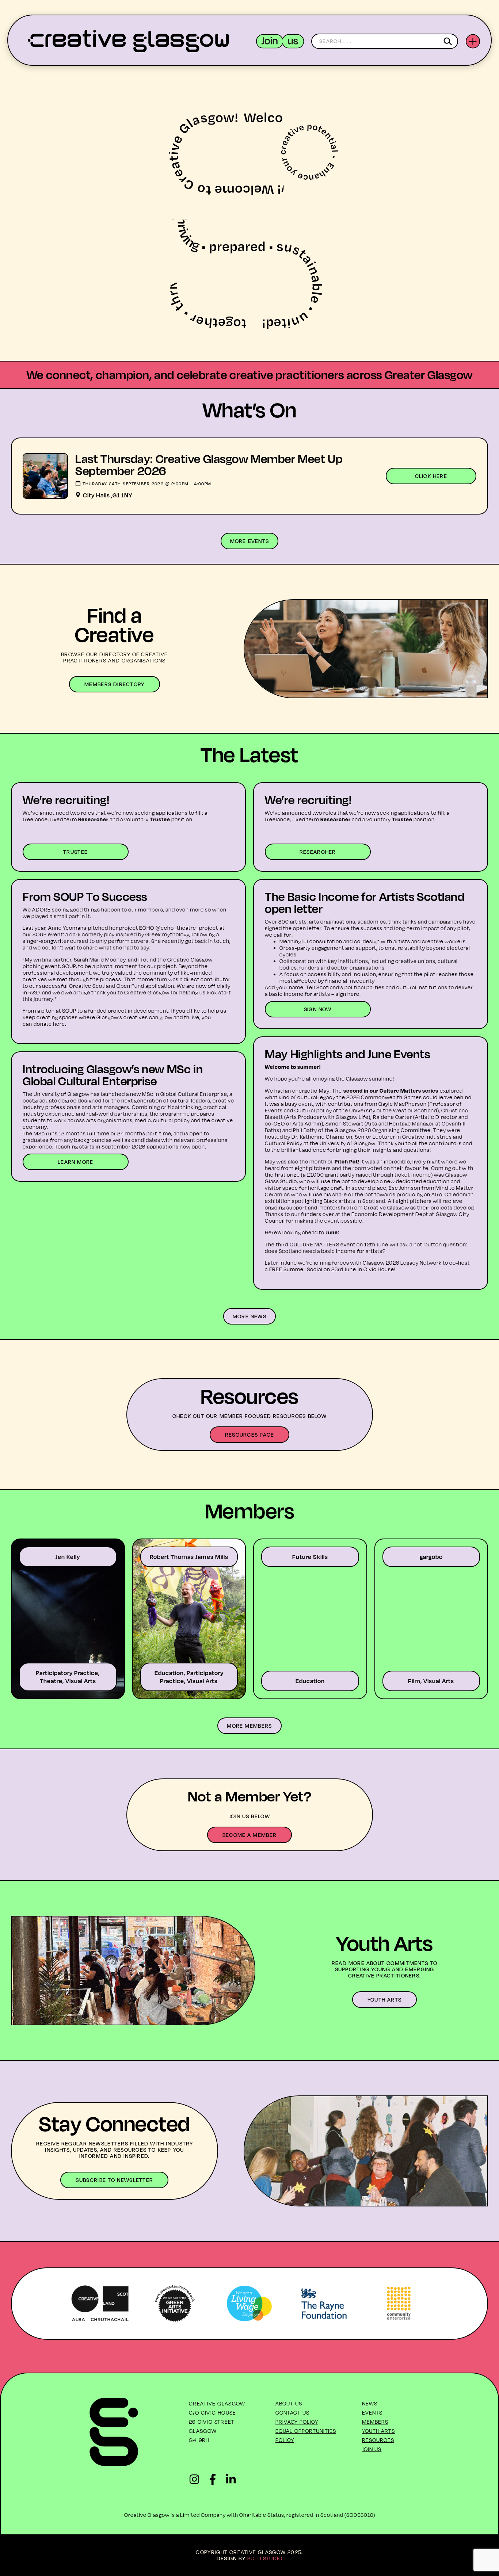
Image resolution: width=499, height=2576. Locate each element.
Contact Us (292, 2413)
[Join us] (280, 41)
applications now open (176, 1146)
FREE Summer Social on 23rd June (313, 1269)
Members (375, 2422)
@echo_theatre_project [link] (187, 928)
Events (372, 2413)
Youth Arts (379, 2431)
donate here (49, 1024)
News (370, 2403)
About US (289, 2403)
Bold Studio (265, 2558)
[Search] (449, 41)
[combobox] (385, 41)
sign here (348, 994)
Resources (378, 2440)
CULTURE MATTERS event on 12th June (339, 1244)
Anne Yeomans (67, 928)
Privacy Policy (297, 2422)
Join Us (372, 2449)
